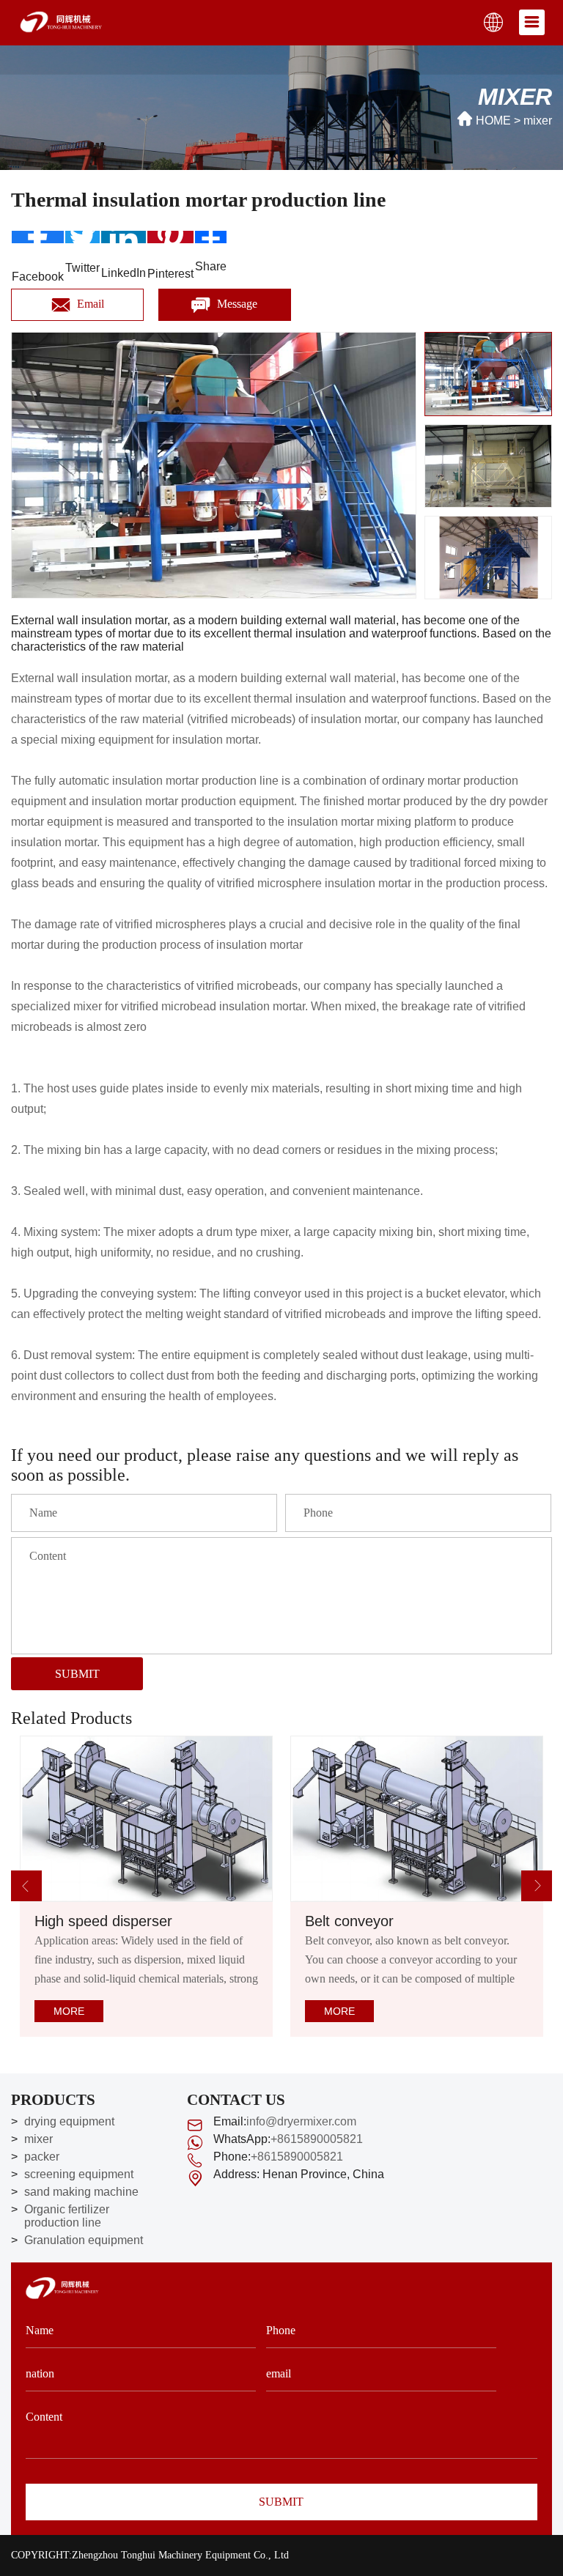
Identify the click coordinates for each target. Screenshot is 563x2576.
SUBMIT (77, 1674)
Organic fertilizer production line (67, 2216)
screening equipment (79, 2174)
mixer (38, 2139)
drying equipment (69, 2121)
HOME (493, 121)
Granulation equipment (84, 2240)
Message (236, 304)
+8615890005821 (317, 2139)
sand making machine (81, 2192)
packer (42, 2157)
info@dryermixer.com (301, 2121)
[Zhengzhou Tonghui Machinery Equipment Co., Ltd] (61, 21)
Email (89, 304)
